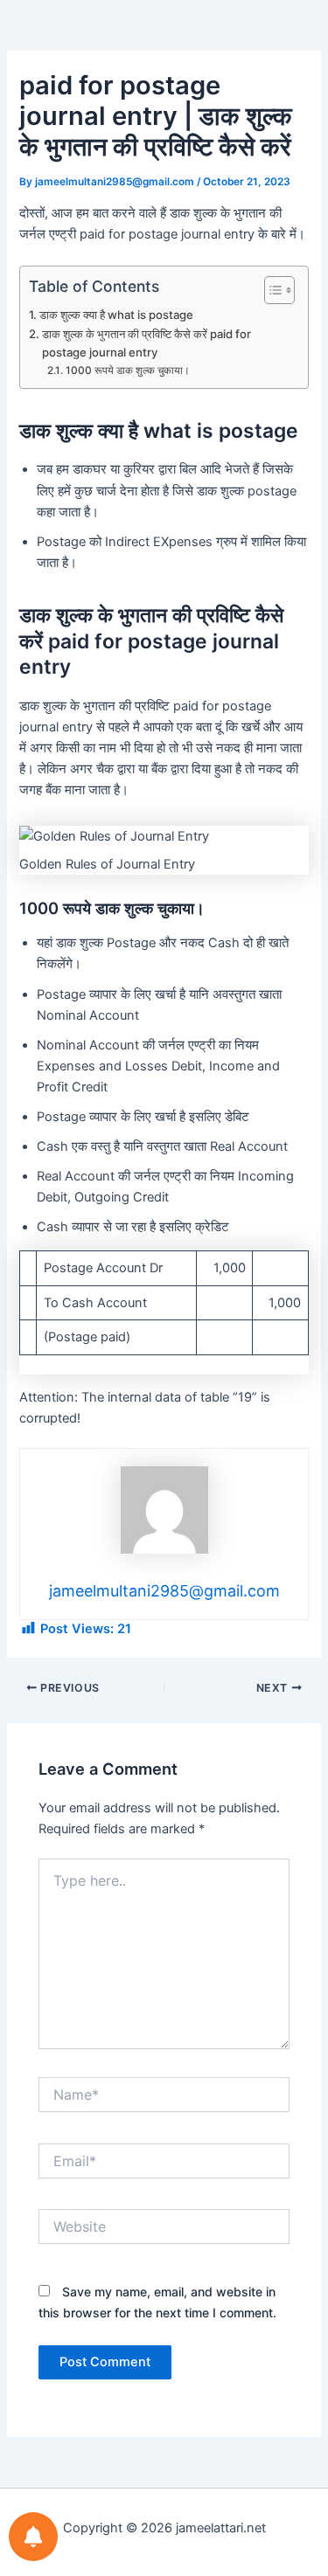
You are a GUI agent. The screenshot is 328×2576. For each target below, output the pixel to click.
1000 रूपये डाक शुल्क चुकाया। (127, 370)
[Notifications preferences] (33, 2537)
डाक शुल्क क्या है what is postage (116, 315)
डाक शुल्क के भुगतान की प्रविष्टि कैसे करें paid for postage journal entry (147, 343)
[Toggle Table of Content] (271, 290)
